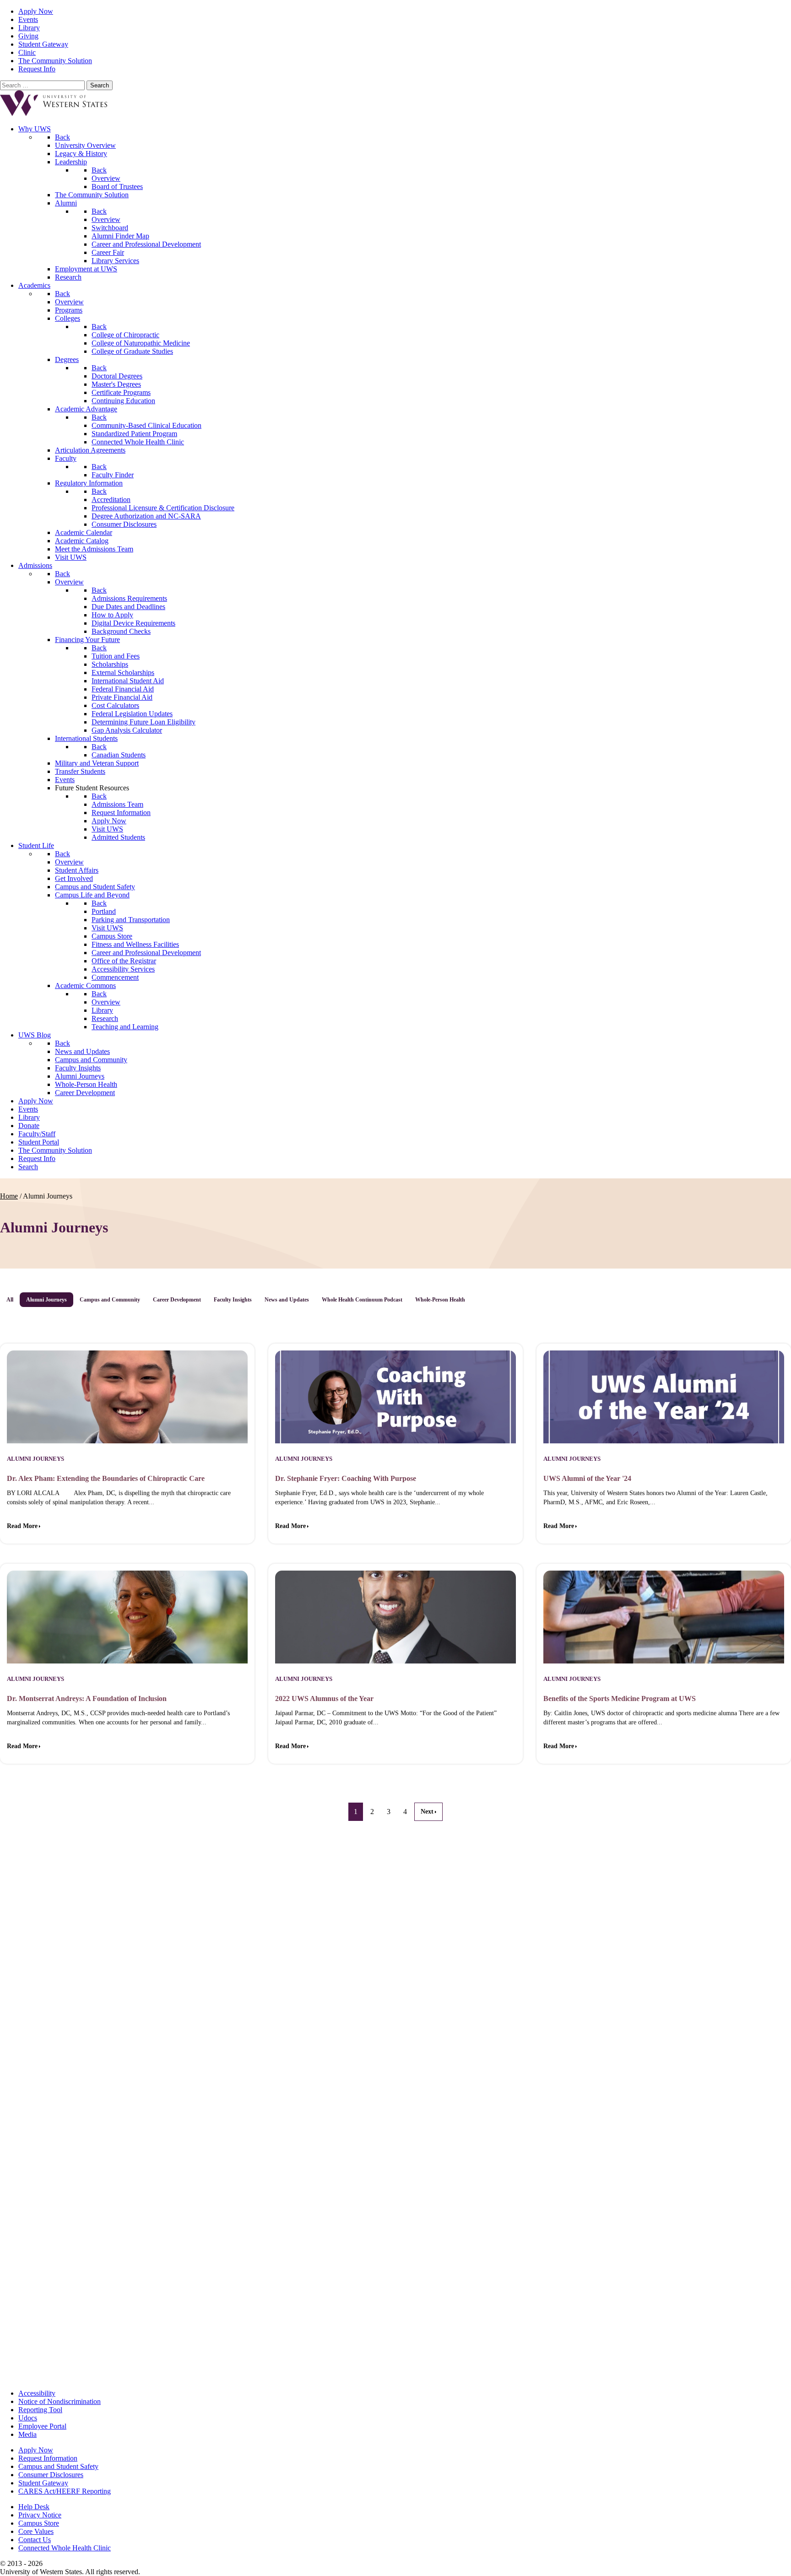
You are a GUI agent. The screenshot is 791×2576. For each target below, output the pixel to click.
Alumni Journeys (46, 1300)
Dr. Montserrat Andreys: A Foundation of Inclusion (87, 1698)
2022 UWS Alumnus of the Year (324, 1698)
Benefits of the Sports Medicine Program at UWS (620, 1698)
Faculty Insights (233, 1300)
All (10, 1300)
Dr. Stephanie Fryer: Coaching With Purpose (346, 1478)
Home (9, 1196)
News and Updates (287, 1300)
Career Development (177, 1300)
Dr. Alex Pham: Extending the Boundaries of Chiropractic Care (106, 1478)
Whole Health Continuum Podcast (362, 1300)
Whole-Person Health (440, 1300)
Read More (22, 1526)
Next (427, 1812)
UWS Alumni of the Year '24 (587, 1478)
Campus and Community (110, 1300)
